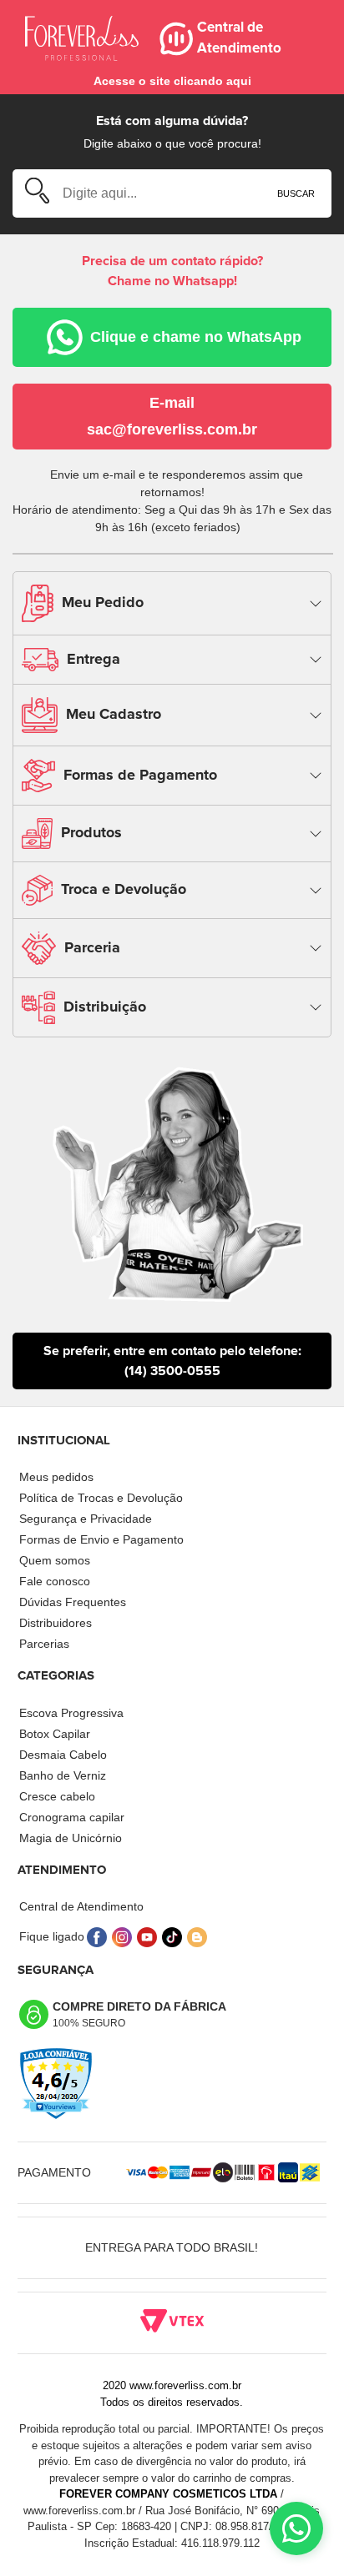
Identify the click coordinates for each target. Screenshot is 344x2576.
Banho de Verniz (63, 1775)
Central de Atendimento (81, 1906)
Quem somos (55, 1560)
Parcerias (44, 1644)
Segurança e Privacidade (86, 1519)
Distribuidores (56, 1623)
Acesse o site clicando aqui (172, 81)
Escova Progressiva (71, 1713)
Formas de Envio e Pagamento (101, 1539)
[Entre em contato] (296, 2528)
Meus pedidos (56, 1477)
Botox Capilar (55, 1734)
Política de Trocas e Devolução (101, 1498)
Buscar (296, 193)
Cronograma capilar (72, 1817)
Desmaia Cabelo (63, 1755)
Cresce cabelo (57, 1796)
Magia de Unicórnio (71, 1838)
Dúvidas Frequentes (73, 1602)
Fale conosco (55, 1581)
